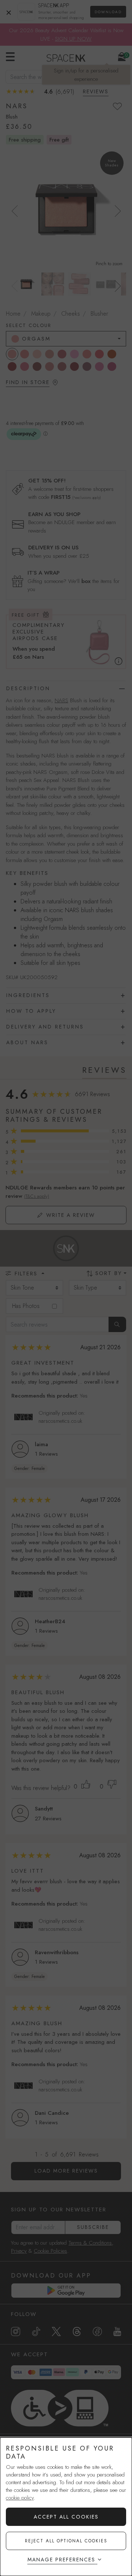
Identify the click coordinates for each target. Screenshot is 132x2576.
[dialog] (66, 2507)
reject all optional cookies (66, 2541)
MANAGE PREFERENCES (61, 2560)
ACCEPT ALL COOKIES (66, 2517)
